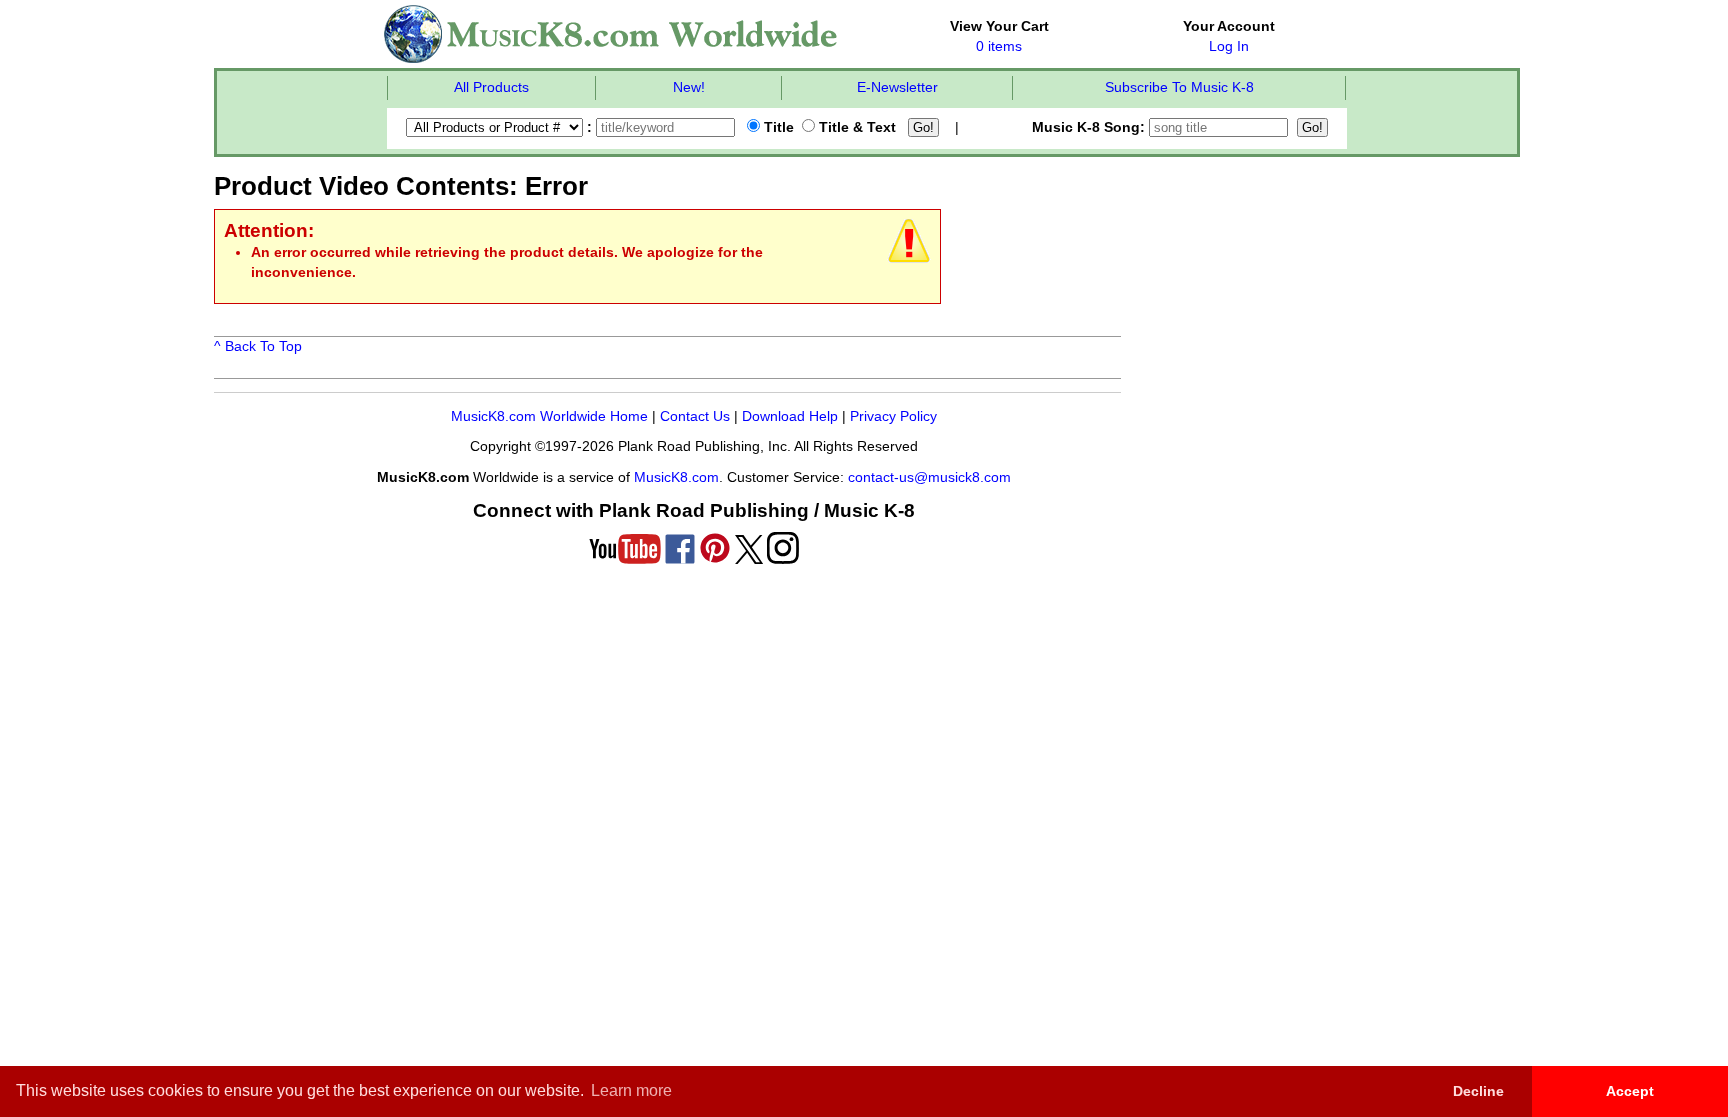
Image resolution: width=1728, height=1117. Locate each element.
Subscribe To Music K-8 (1179, 87)
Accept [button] (1630, 1091)
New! (689, 87)
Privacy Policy (893, 416)
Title (777, 127)
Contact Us (695, 416)
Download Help (790, 416)
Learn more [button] (631, 1090)
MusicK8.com (676, 477)
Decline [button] (1478, 1091)
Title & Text (855, 127)
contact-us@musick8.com (929, 477)
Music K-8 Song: (1090, 127)
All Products (491, 87)
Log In (1229, 46)
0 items (999, 46)
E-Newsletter (897, 87)
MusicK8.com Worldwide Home (549, 416)
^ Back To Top (258, 346)
